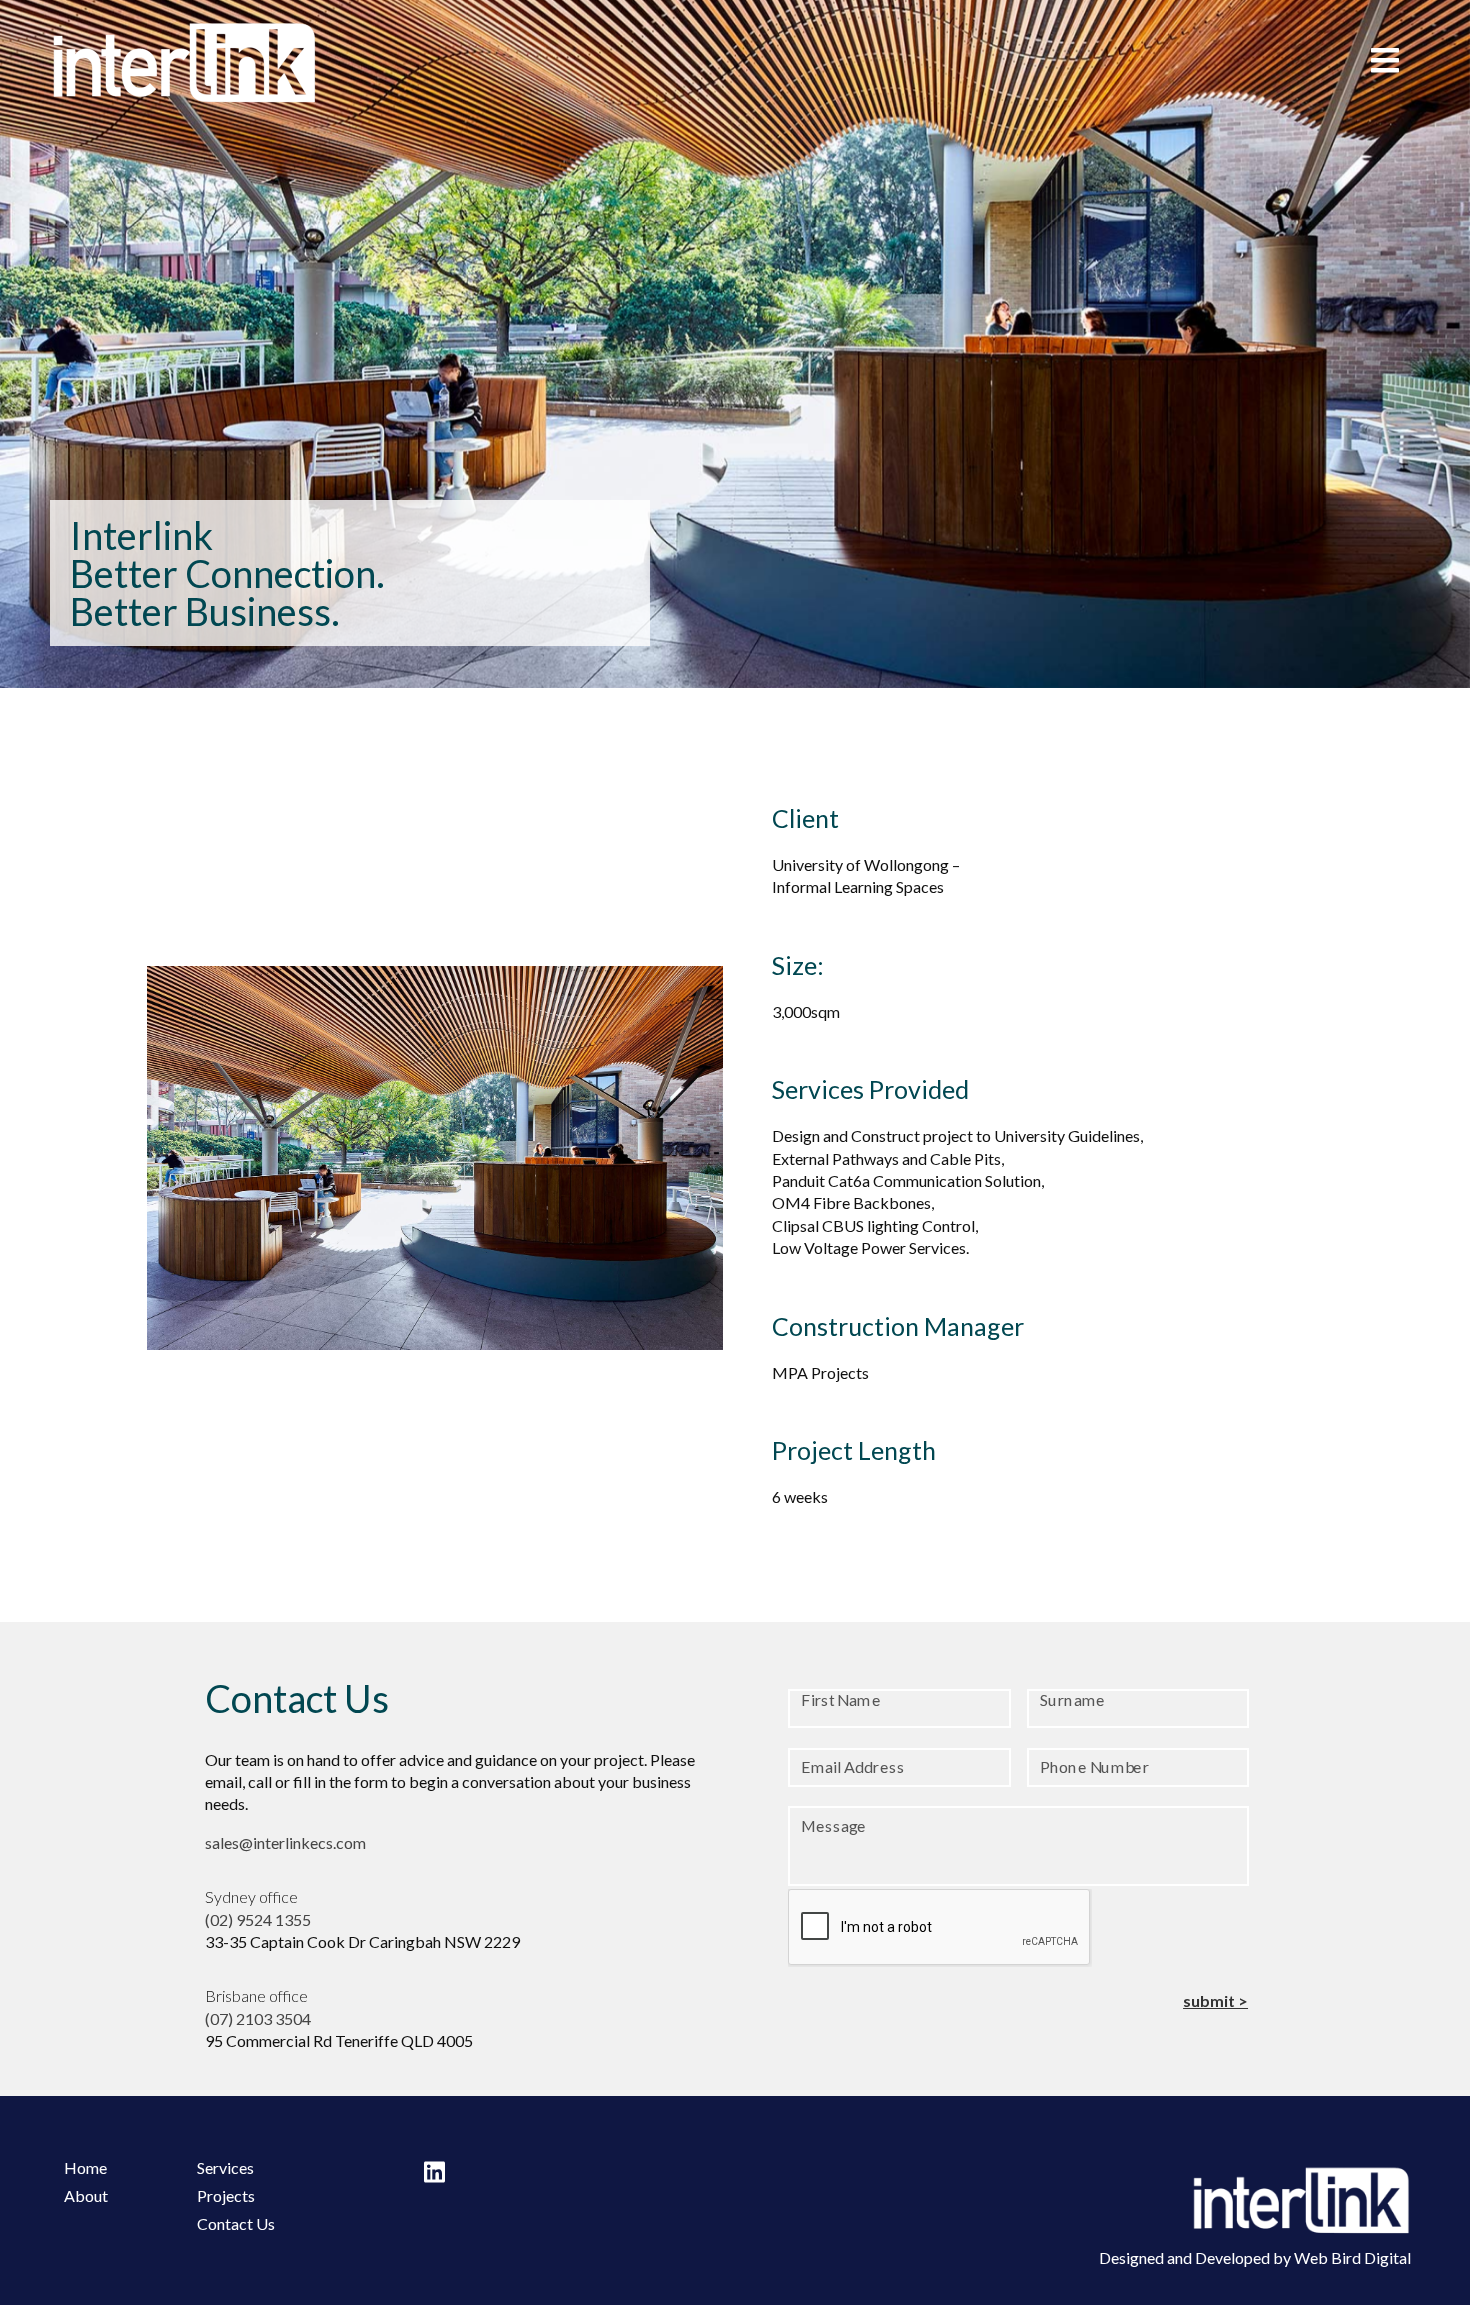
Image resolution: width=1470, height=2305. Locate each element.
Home (85, 2167)
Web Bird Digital (1352, 2257)
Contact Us (236, 2223)
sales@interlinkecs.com (285, 1842)
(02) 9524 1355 (258, 1919)
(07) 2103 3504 (258, 2018)
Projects (226, 2195)
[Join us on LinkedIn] (434, 2171)
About (86, 2195)
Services (225, 2167)
